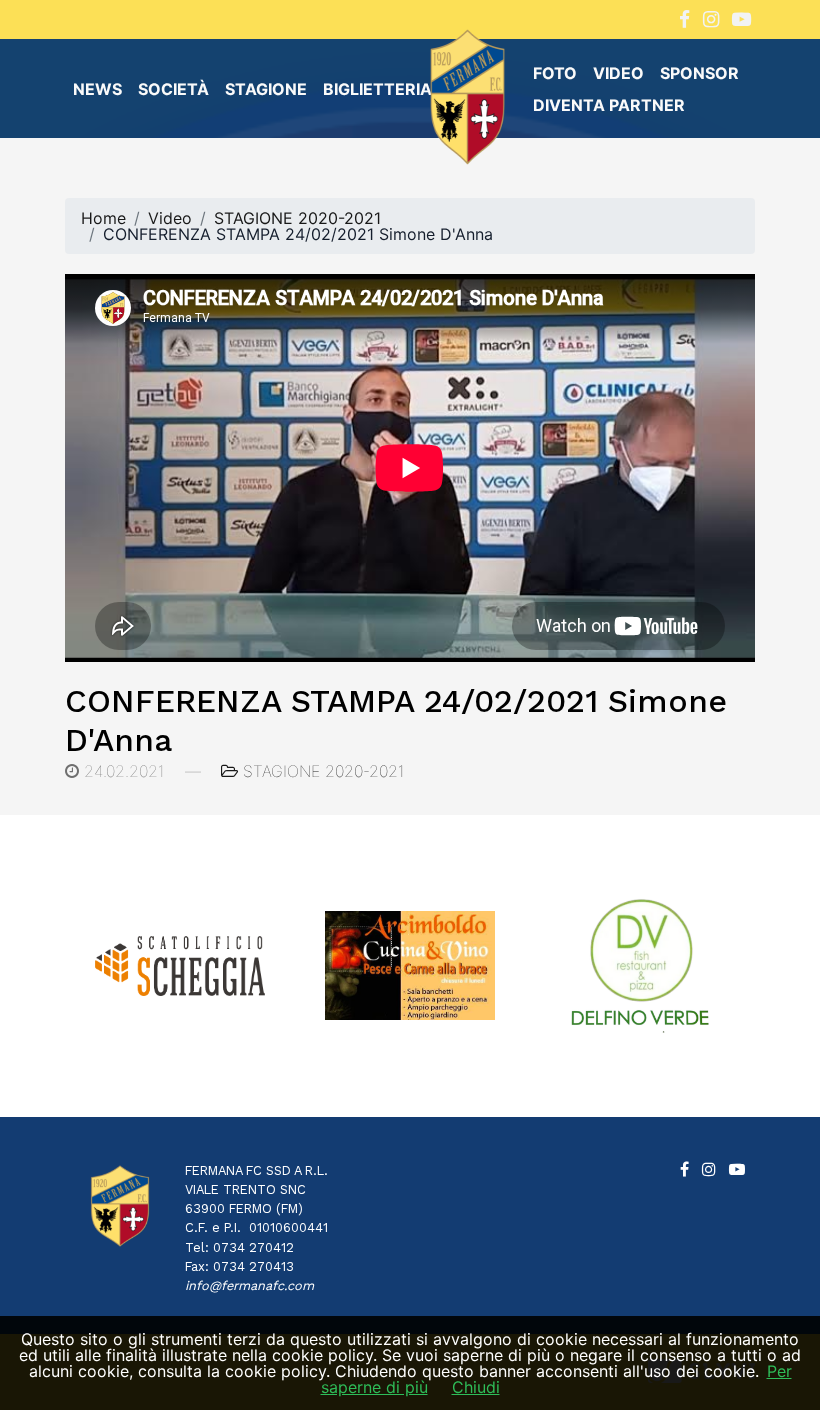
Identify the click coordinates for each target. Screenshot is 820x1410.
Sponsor (699, 73)
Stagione (266, 89)
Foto (555, 73)
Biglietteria (377, 89)
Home (103, 218)
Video (618, 73)
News (97, 89)
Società (173, 89)
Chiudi (476, 1387)
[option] (258, 965)
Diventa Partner (609, 105)
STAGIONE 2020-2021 (297, 218)
